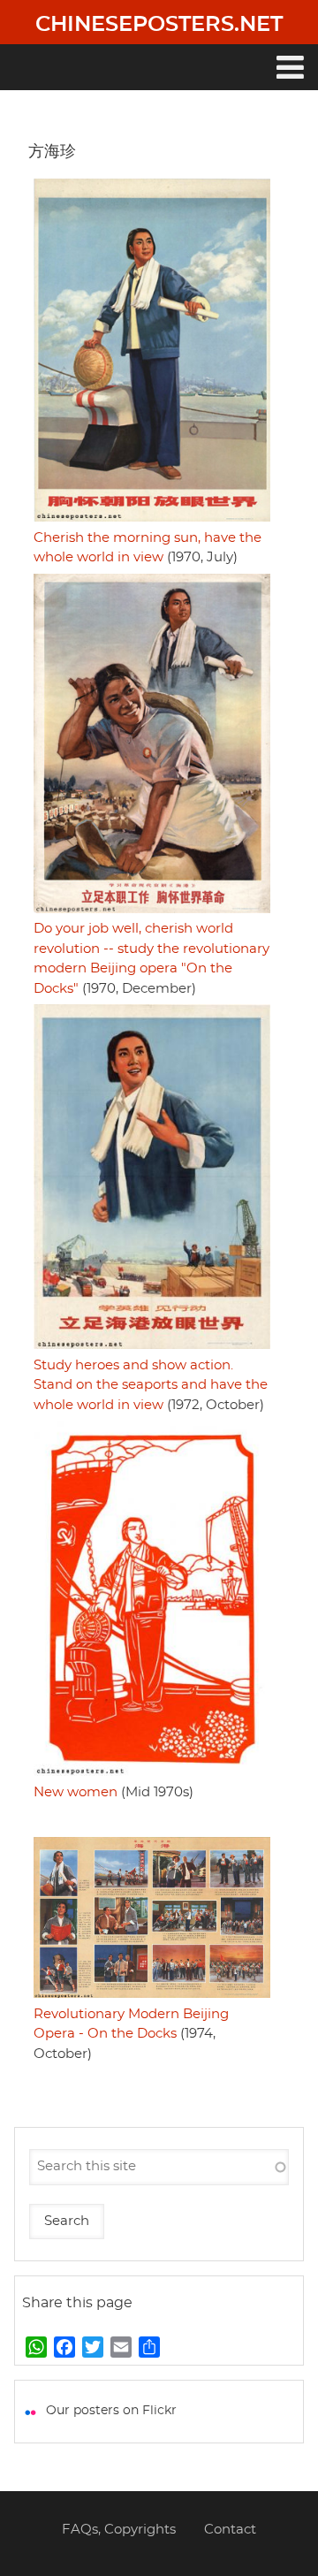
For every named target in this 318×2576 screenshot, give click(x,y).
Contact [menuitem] (230, 2530)
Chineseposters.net (159, 25)
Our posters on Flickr (111, 2411)
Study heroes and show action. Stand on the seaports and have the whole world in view (151, 1385)
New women (76, 1792)
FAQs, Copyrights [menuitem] (119, 2530)
